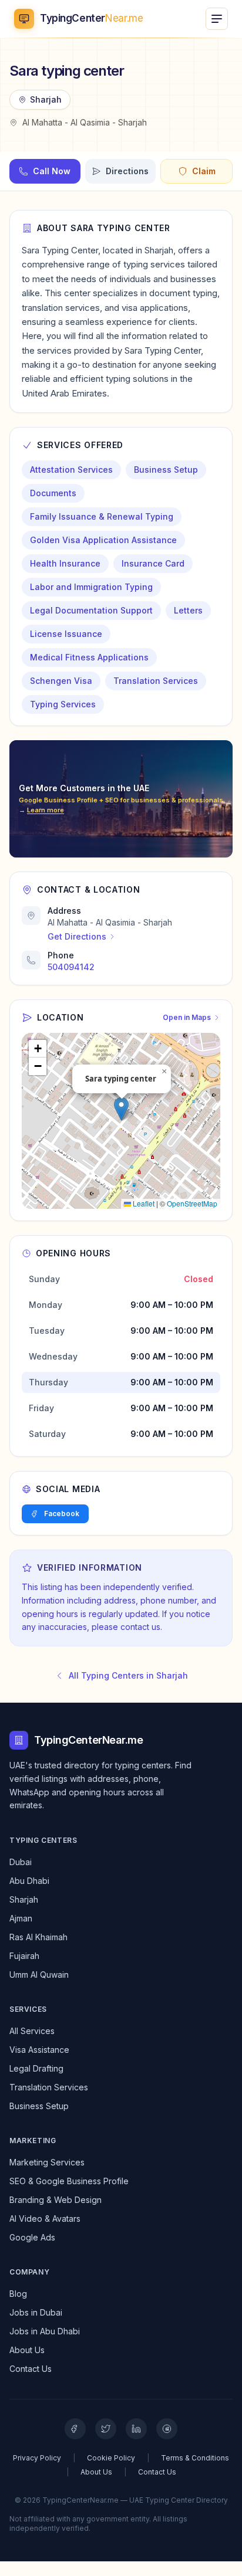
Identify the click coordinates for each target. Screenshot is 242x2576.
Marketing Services (47, 2162)
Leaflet (143, 1203)
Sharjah (24, 1899)
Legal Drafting (36, 2068)
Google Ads (32, 2237)
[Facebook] (75, 2429)
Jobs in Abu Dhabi (45, 2331)
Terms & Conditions (195, 2458)
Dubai (21, 1862)
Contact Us (31, 2369)
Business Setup (39, 2106)
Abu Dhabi (29, 1881)
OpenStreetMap (192, 1203)
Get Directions (77, 936)
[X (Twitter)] (106, 2429)
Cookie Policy (111, 2458)
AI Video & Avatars (45, 2219)
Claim (204, 171)
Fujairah (24, 1956)
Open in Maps (187, 1017)
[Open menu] (217, 19)
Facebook (62, 1514)
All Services (32, 2031)
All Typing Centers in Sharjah (128, 1675)
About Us (27, 2350)
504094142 (71, 967)
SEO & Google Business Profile (69, 2181)
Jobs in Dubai (36, 2312)
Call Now (52, 171)
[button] (121, 1109)
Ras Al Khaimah (38, 1937)
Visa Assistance (39, 2050)
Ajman (21, 1918)
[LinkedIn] (136, 2429)
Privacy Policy (37, 2458)
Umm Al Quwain (39, 1975)
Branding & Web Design (56, 2200)
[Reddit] (167, 2429)
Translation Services (49, 2087)
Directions (127, 171)
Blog (18, 2294)
